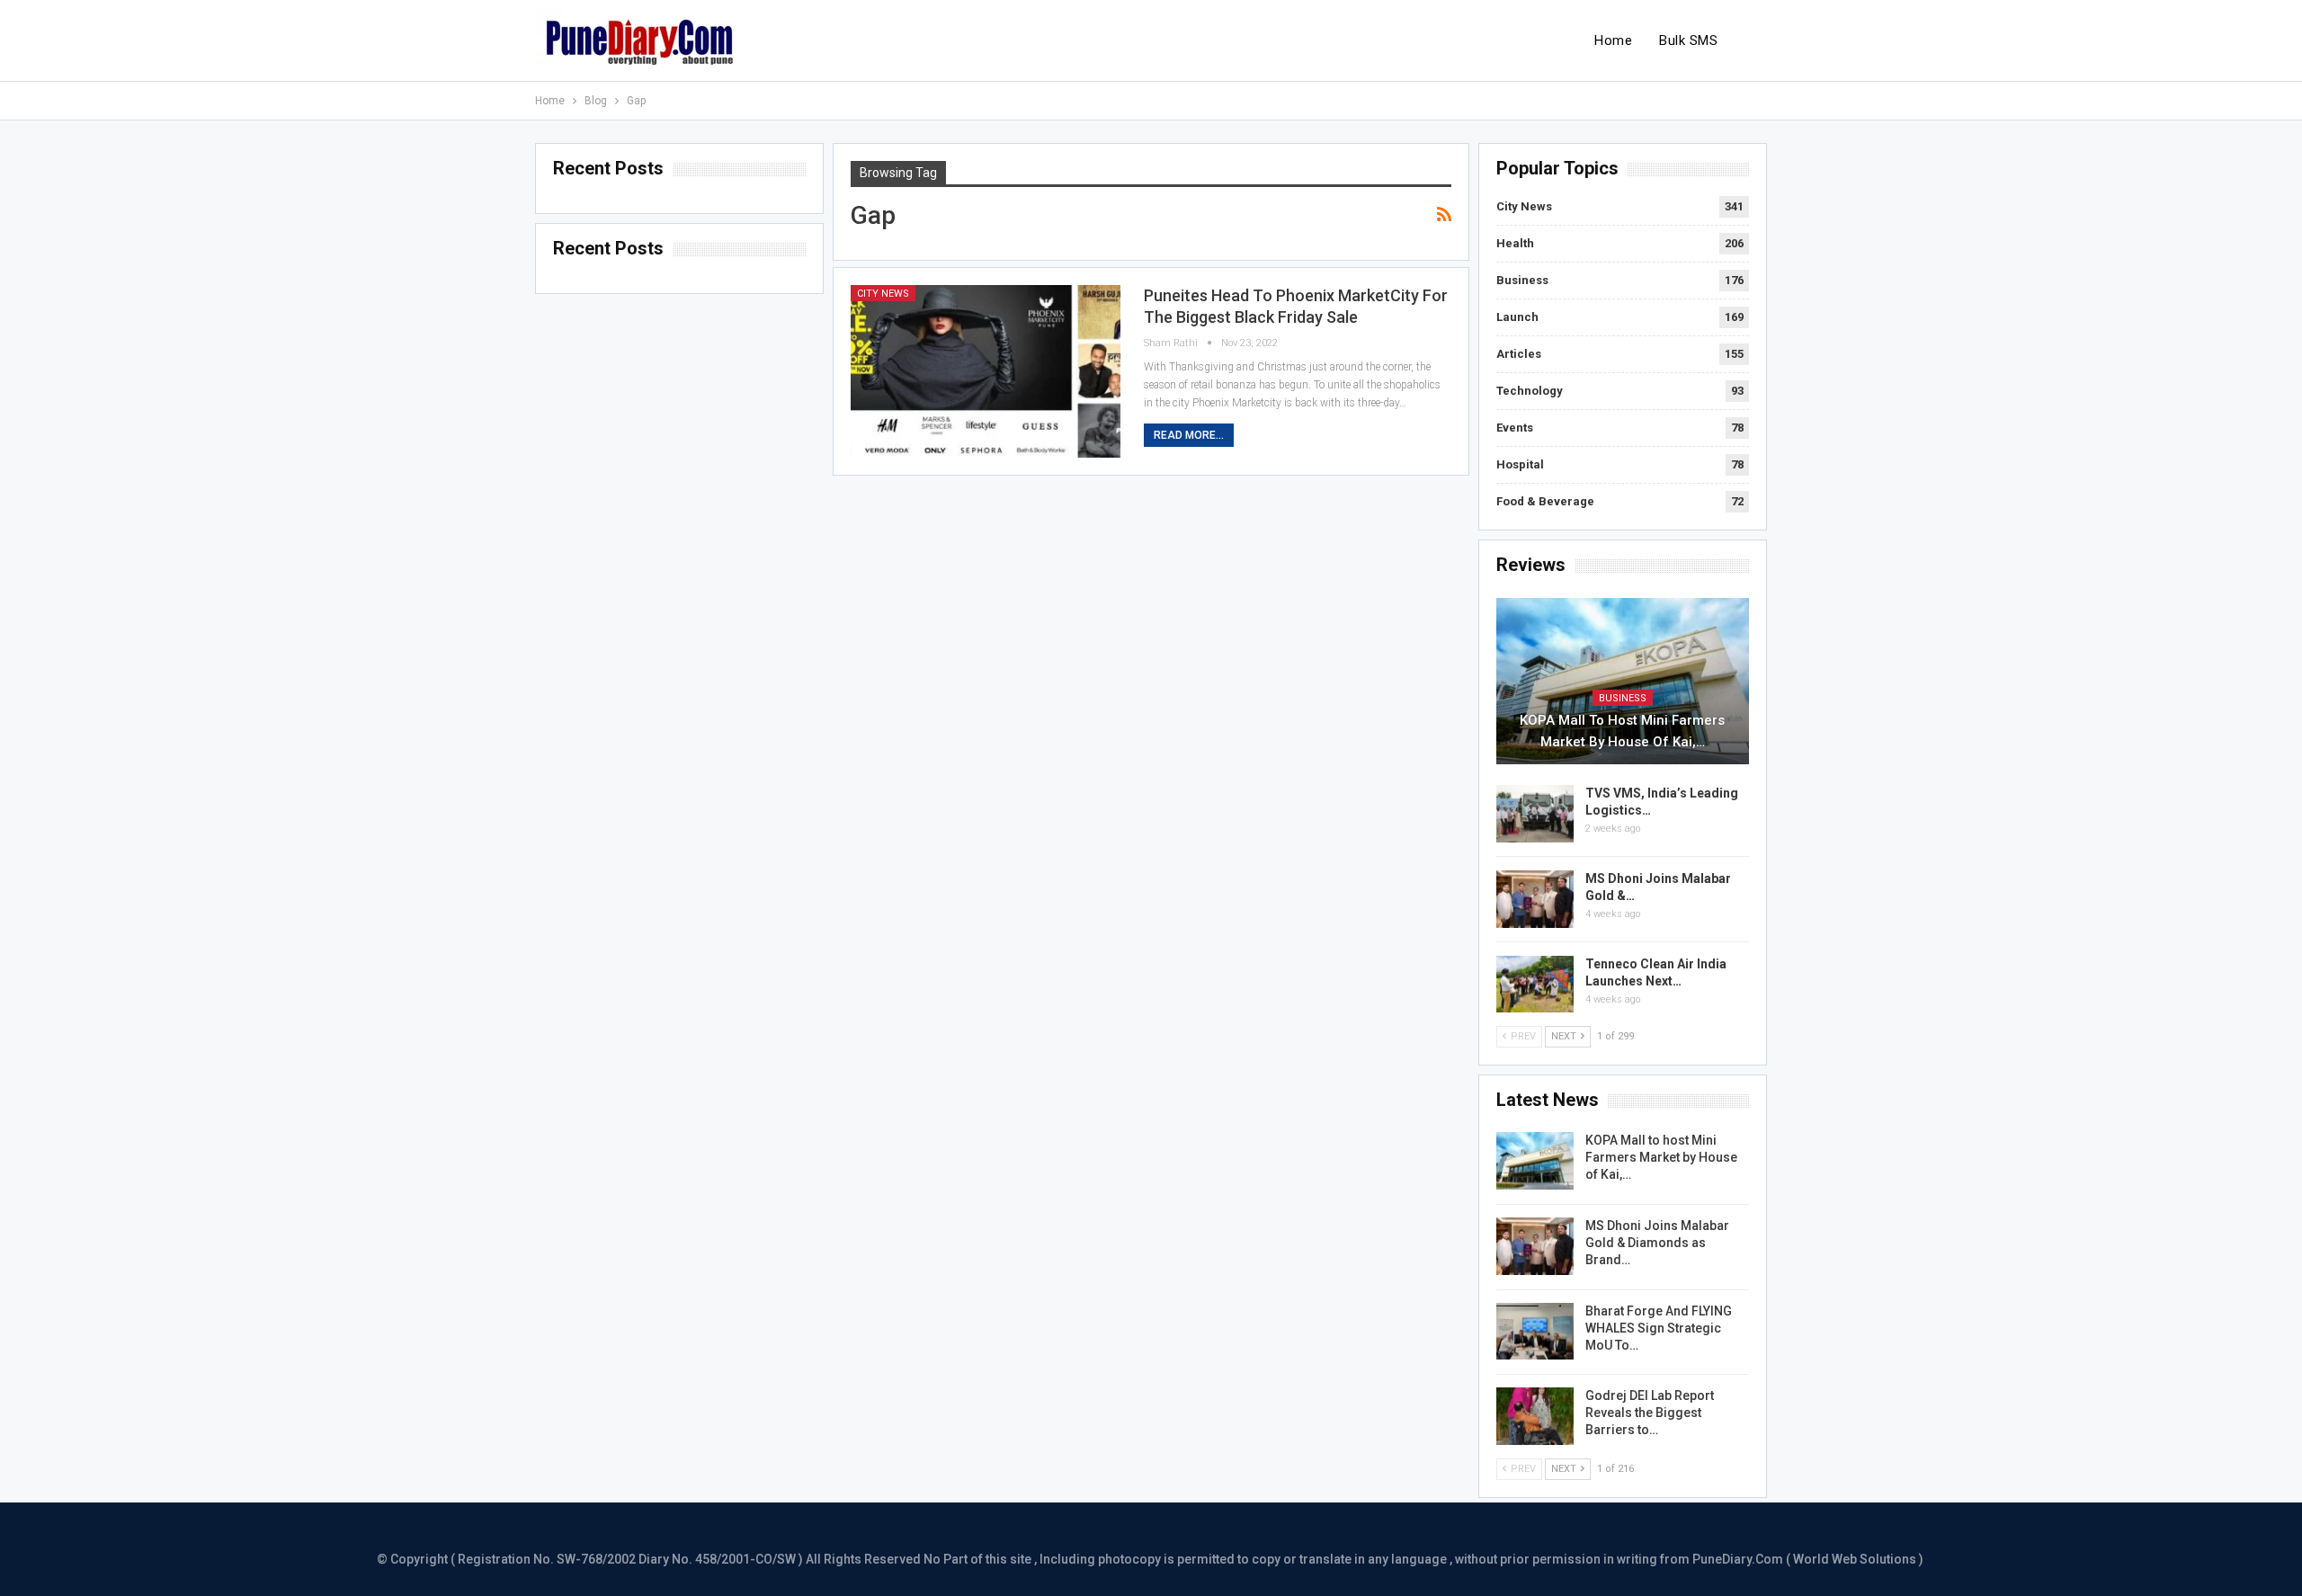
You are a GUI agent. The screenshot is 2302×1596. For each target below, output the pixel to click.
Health (1515, 243)
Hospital (1520, 464)
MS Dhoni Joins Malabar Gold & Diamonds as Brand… (1657, 1243)
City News (883, 294)
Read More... (1189, 435)
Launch (1517, 317)
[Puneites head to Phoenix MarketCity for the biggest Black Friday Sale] (986, 371)
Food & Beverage (1545, 501)
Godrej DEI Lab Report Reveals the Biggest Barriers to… (1650, 1413)
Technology (1530, 391)
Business (1522, 280)
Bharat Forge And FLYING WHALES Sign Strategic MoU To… (1659, 1328)
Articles (1519, 354)
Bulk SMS (1688, 40)
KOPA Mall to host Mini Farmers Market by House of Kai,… (1622, 731)
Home (1613, 40)
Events (1515, 428)
